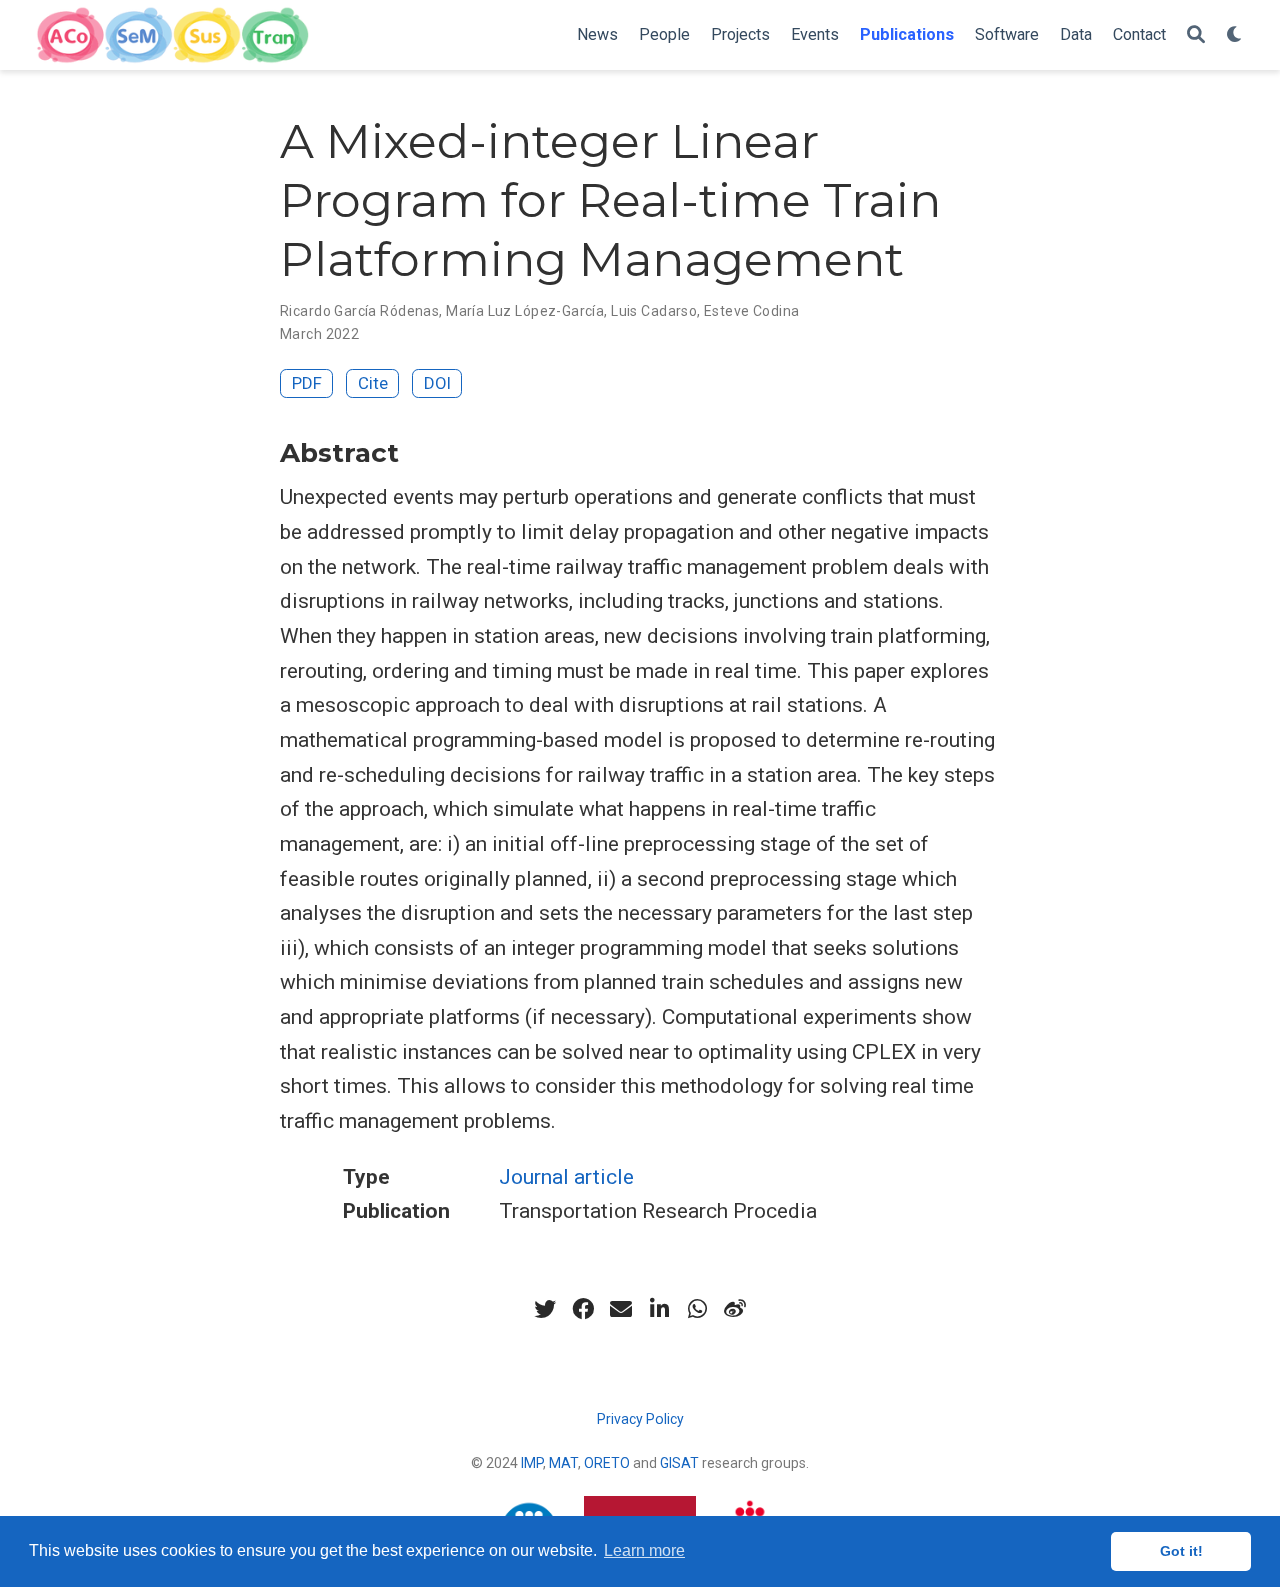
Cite (373, 383)
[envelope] (621, 1309)
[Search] (1196, 35)
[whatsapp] (697, 1309)
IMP (532, 1463)
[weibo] (735, 1309)
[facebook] (583, 1309)
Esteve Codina (751, 311)
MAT (563, 1463)
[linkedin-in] (659, 1309)
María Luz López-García (525, 311)
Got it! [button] (1181, 1551)
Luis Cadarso (654, 311)
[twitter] (545, 1309)
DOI (437, 383)
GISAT (679, 1463)
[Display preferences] (1235, 35)
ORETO (607, 1463)
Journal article (566, 1177)
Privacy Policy (640, 1419)
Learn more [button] (644, 1550)
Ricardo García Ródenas (359, 311)
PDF (307, 383)
